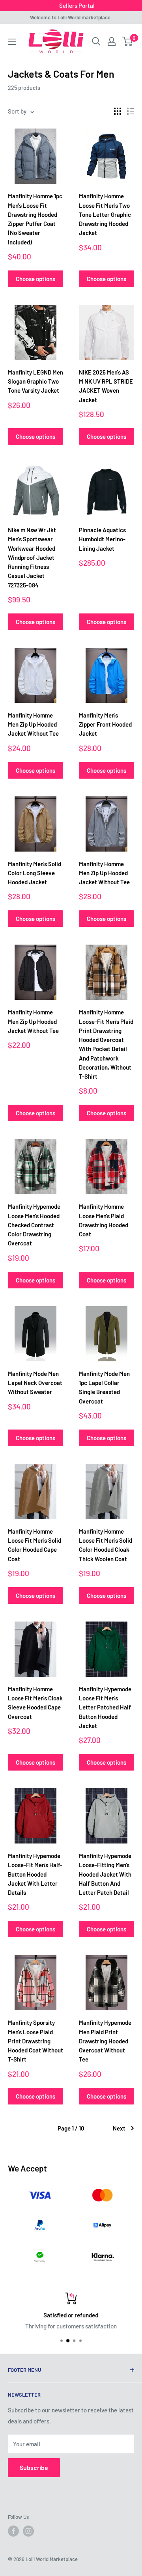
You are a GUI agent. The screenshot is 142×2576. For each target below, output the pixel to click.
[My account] (112, 41)
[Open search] (96, 41)
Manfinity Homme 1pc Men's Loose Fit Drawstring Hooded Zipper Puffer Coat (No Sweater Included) (35, 219)
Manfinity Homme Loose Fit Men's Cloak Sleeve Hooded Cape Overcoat (35, 1703)
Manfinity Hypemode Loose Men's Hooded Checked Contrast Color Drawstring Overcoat (34, 1225)
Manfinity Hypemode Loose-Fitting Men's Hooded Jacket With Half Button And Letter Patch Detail (105, 1874)
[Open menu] (12, 42)
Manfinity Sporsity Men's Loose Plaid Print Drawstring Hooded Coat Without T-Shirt (35, 2041)
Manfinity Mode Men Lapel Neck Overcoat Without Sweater (35, 1383)
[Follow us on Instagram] (28, 2531)
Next (119, 2128)
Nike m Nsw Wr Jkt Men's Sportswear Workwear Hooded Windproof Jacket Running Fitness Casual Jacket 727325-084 (32, 557)
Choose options (35, 279)
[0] (128, 41)
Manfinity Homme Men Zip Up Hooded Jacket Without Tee (33, 724)
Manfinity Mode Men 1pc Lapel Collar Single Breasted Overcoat (104, 1387)
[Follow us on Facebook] (13, 2531)
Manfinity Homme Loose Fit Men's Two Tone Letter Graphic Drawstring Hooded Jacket (105, 214)
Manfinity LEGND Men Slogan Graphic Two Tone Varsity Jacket (35, 381)
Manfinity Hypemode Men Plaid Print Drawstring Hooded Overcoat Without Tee (105, 2041)
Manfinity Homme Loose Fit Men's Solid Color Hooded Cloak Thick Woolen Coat (106, 1545)
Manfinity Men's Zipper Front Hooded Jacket (105, 724)
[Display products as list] (131, 111)
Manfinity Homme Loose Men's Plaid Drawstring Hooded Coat (104, 1220)
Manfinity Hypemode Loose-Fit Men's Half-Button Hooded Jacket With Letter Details (35, 1874)
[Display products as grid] (118, 111)
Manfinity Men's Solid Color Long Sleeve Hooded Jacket (35, 873)
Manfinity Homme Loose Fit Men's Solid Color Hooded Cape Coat (35, 1545)
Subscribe (34, 2467)
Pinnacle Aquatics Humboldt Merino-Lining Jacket (102, 539)
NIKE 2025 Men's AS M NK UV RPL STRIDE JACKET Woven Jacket (106, 386)
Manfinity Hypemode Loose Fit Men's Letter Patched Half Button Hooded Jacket (105, 1707)
